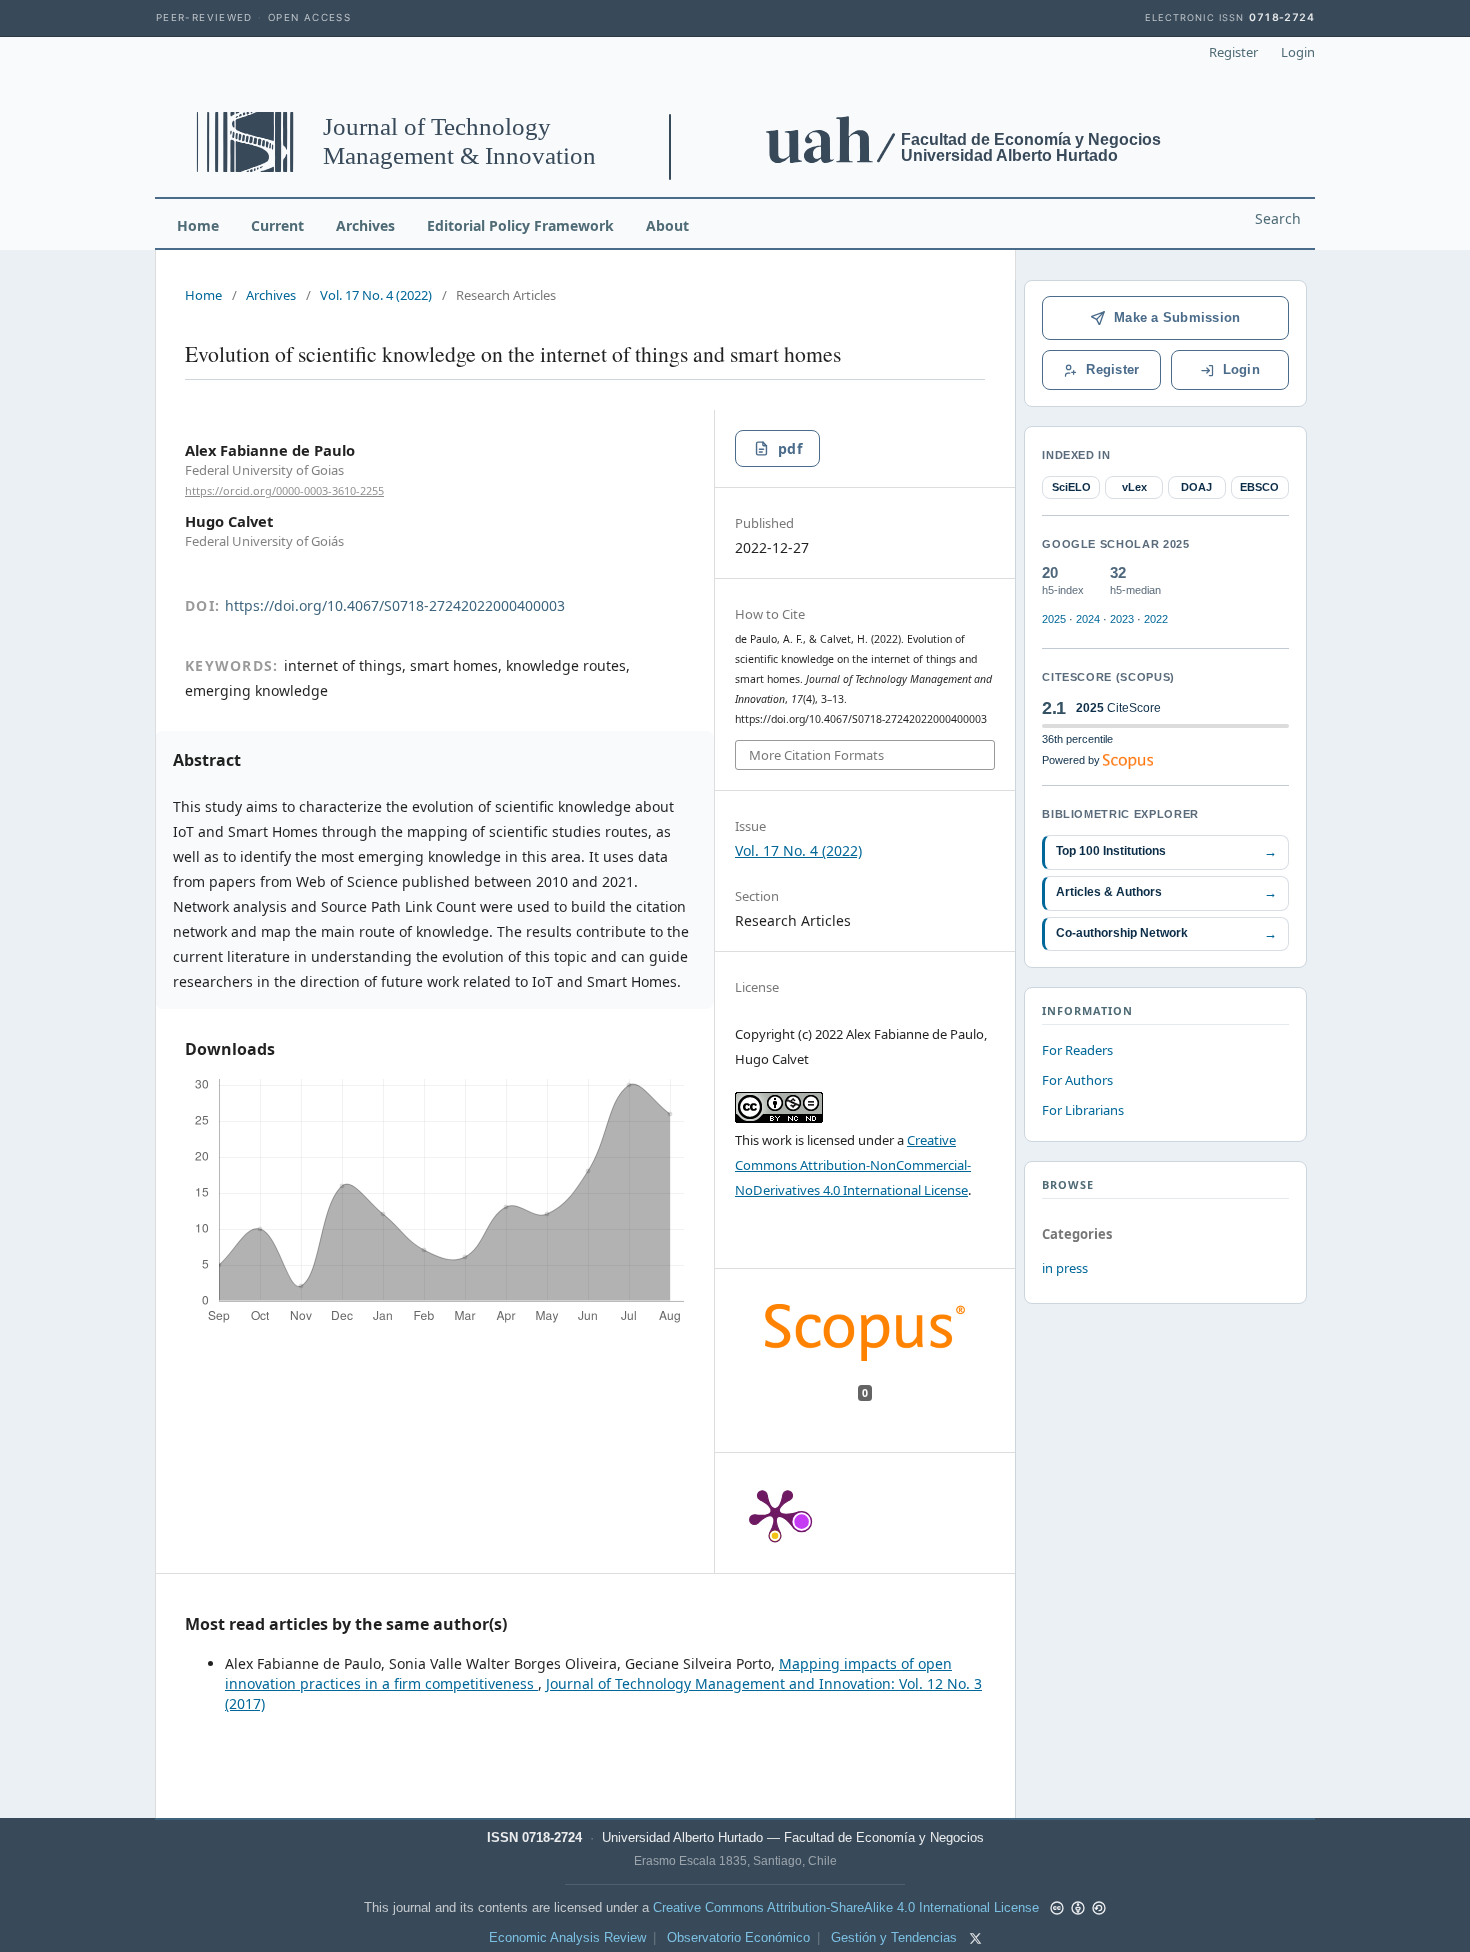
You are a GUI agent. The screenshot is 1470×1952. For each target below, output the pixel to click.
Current (277, 225)
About (667, 225)
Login (1298, 52)
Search (1278, 218)
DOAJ (1196, 487)
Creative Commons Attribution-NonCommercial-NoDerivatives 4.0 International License (853, 1165)
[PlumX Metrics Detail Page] (775, 1513)
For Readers (1077, 1050)
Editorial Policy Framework (520, 225)
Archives (365, 225)
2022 (1156, 619)
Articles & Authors (1166, 892)
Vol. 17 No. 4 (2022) (376, 295)
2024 (1088, 619)
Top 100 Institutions (1166, 851)
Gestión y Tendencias (894, 1938)
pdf (790, 448)
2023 (1122, 619)
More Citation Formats (816, 755)
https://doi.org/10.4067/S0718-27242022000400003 (395, 605)
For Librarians (1083, 1110)
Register (1233, 52)
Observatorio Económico (738, 1938)
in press (1065, 1268)
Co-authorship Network (1166, 933)
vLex (1134, 487)
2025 (1054, 619)
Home (198, 225)
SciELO (1071, 487)
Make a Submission (1177, 317)
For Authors (1077, 1080)
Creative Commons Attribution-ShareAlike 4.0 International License (846, 1908)
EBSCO (1259, 487)
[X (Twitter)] (975, 1938)
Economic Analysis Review (567, 1938)
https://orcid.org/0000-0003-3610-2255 (284, 490)
